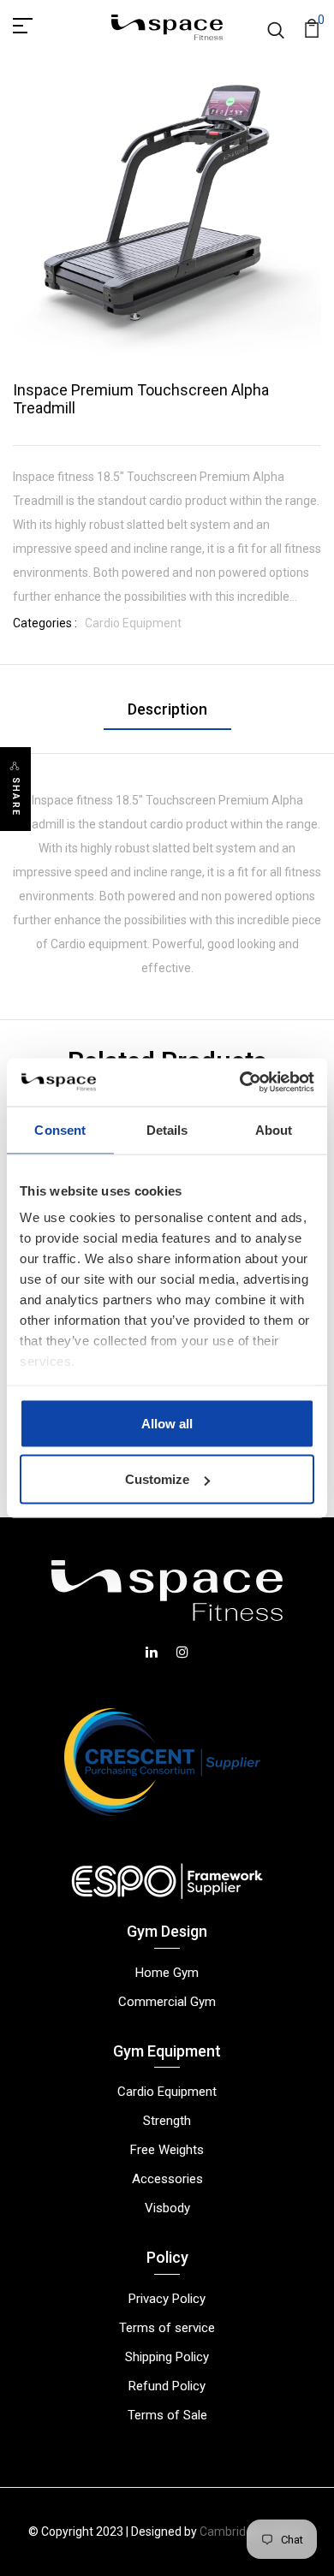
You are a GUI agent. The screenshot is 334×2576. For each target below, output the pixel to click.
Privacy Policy (167, 2299)
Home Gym (167, 1973)
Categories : (45, 623)
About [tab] (274, 1129)
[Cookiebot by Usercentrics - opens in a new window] (240, 1083)
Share (16, 797)
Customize (157, 1479)
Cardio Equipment (133, 623)
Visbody (167, 2208)
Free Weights (167, 2150)
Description (167, 709)
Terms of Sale (167, 2415)
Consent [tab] (60, 1129)
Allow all (167, 1423)
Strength (167, 2121)
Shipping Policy (167, 2357)
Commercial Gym (167, 2002)
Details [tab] (167, 1129)
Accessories (167, 2179)
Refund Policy (167, 2386)
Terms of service (167, 2328)
